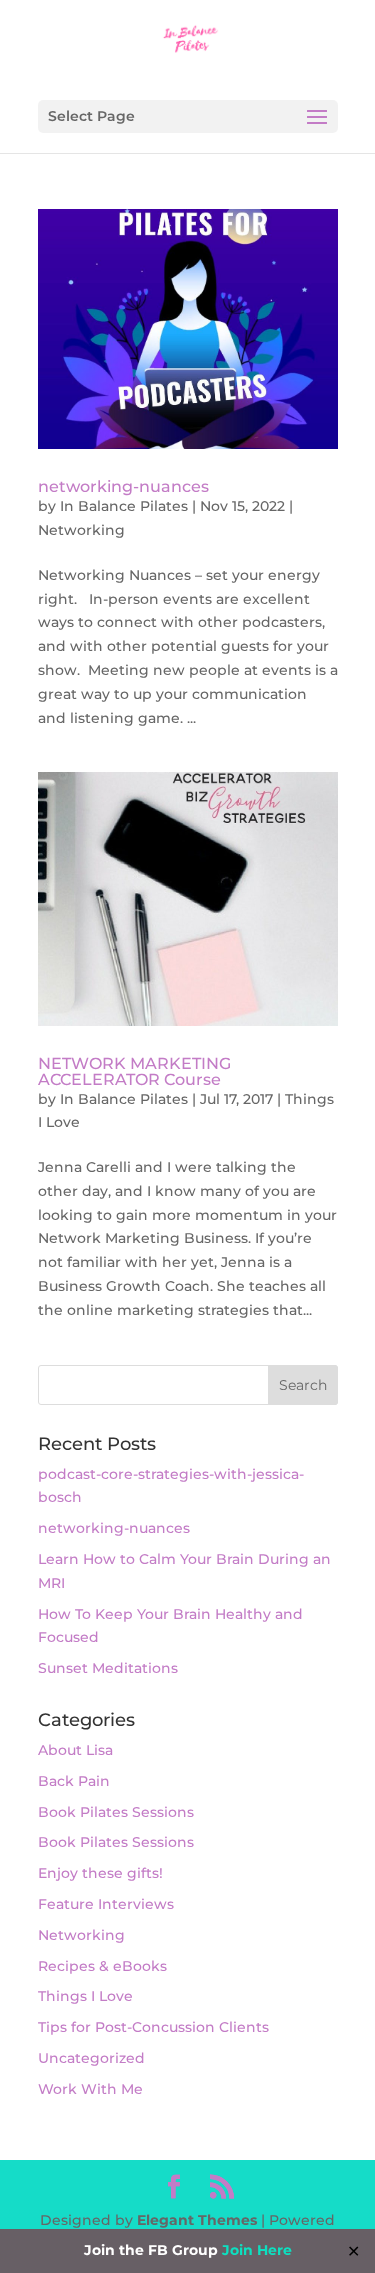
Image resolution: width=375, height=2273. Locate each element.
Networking (81, 530)
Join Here (257, 2250)
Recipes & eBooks (102, 1966)
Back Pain (74, 1781)
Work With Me (90, 2089)
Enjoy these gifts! (100, 1873)
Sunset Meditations (108, 1668)
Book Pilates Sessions (116, 1812)
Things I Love (85, 1996)
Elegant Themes (197, 2220)
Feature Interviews (106, 1904)
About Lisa (75, 1750)
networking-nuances (123, 486)
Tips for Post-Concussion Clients (153, 2027)
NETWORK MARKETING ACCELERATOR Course (134, 1071)
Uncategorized (91, 2058)
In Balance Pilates (124, 506)
